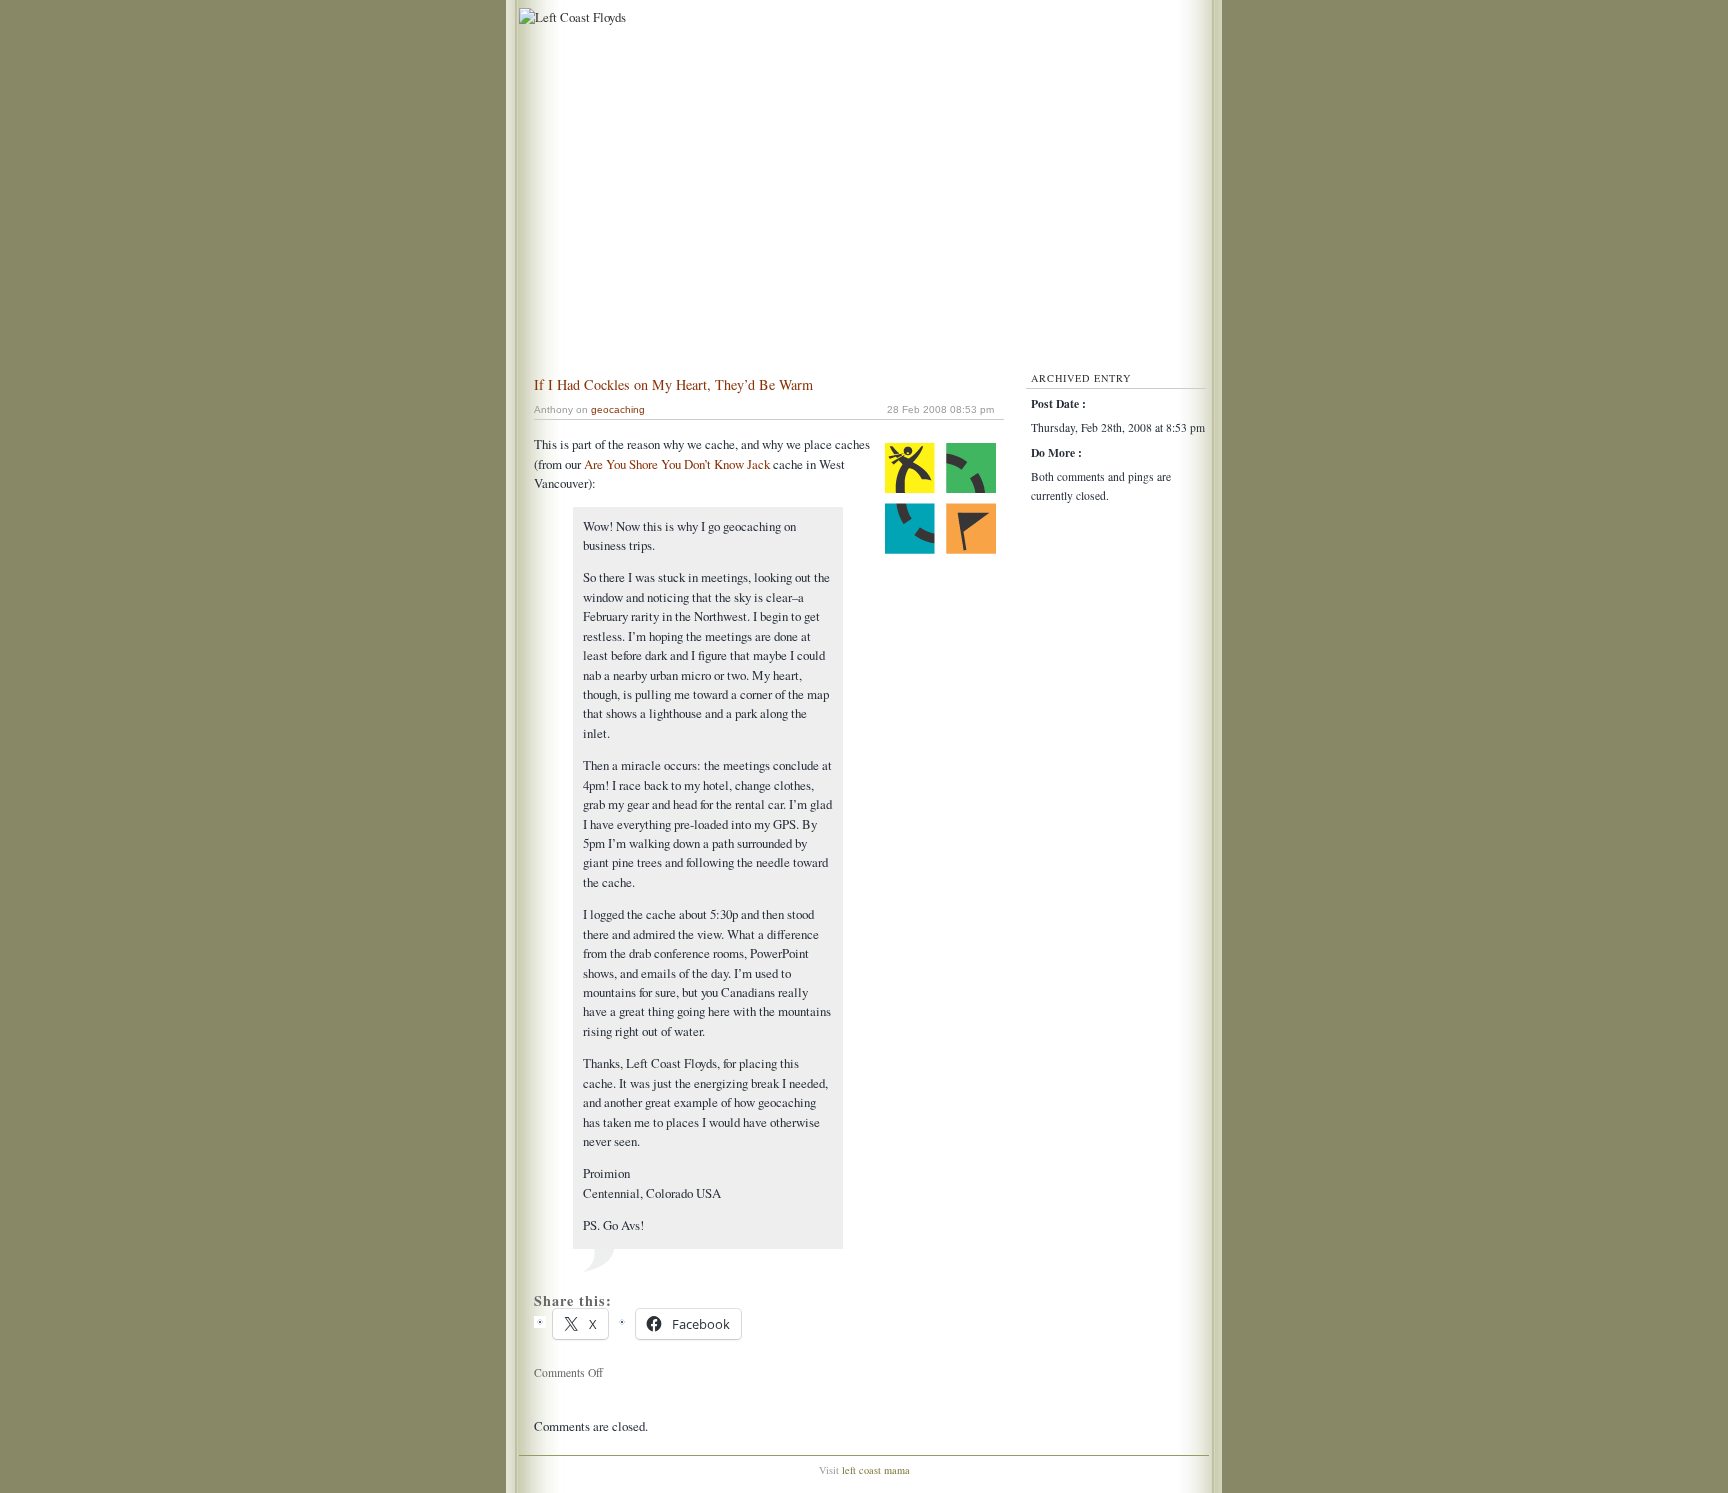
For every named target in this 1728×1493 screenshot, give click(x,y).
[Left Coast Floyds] (570, 17)
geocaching (618, 409)
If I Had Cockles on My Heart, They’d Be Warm (673, 384)
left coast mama (876, 1470)
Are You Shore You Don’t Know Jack (677, 464)
